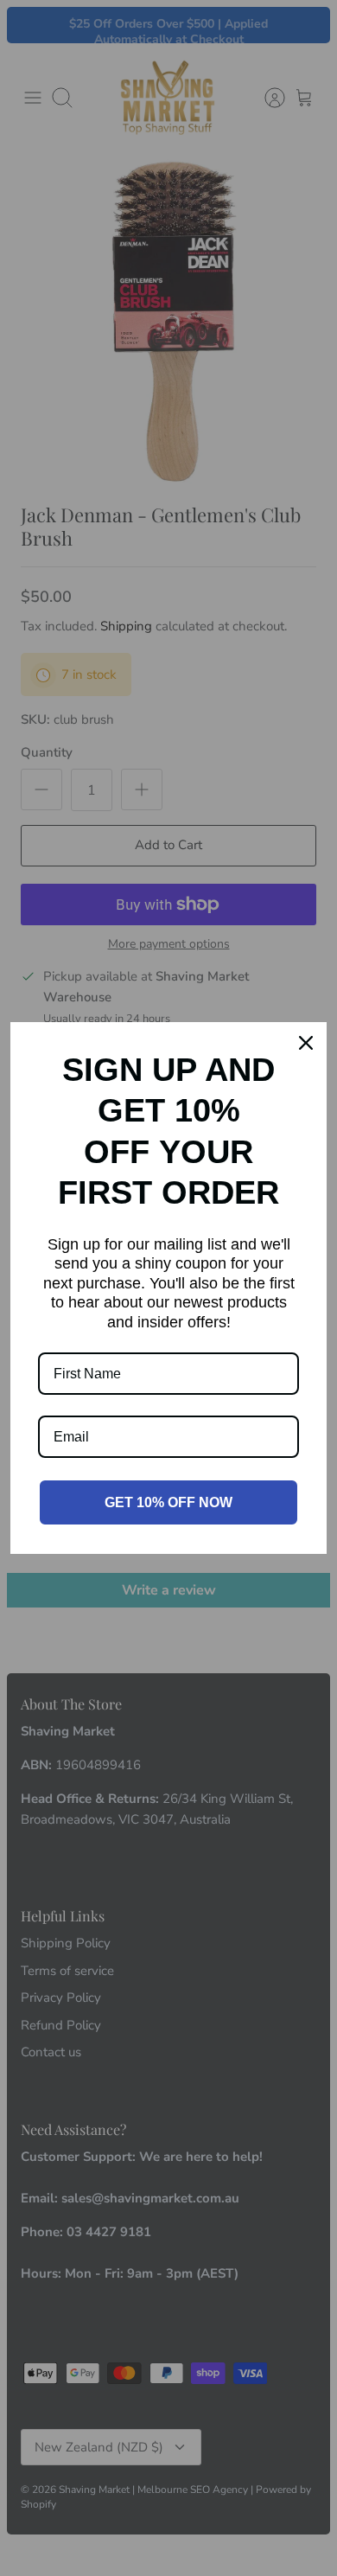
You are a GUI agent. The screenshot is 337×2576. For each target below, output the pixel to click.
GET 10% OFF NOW (168, 1502)
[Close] (306, 1043)
